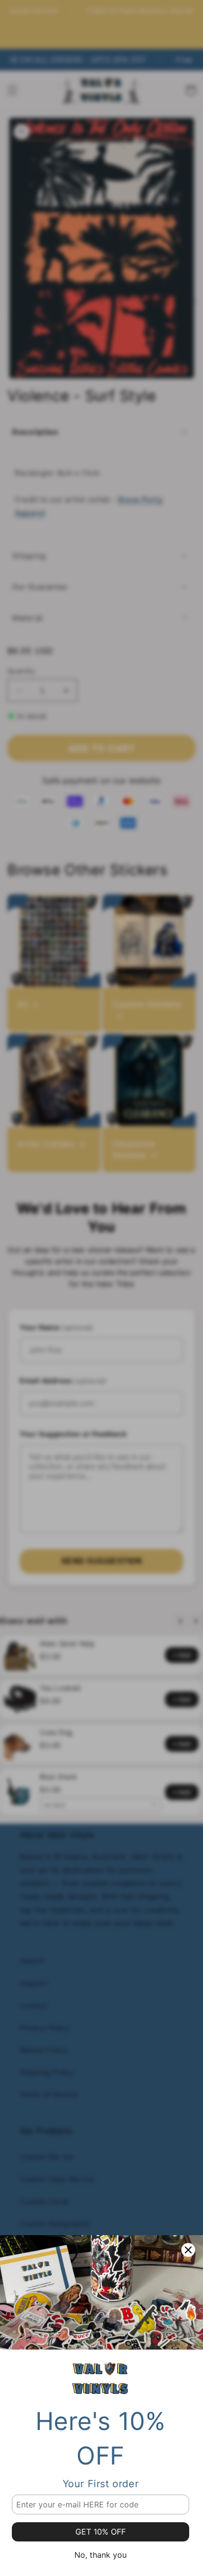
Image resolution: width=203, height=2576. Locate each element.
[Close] (188, 2250)
